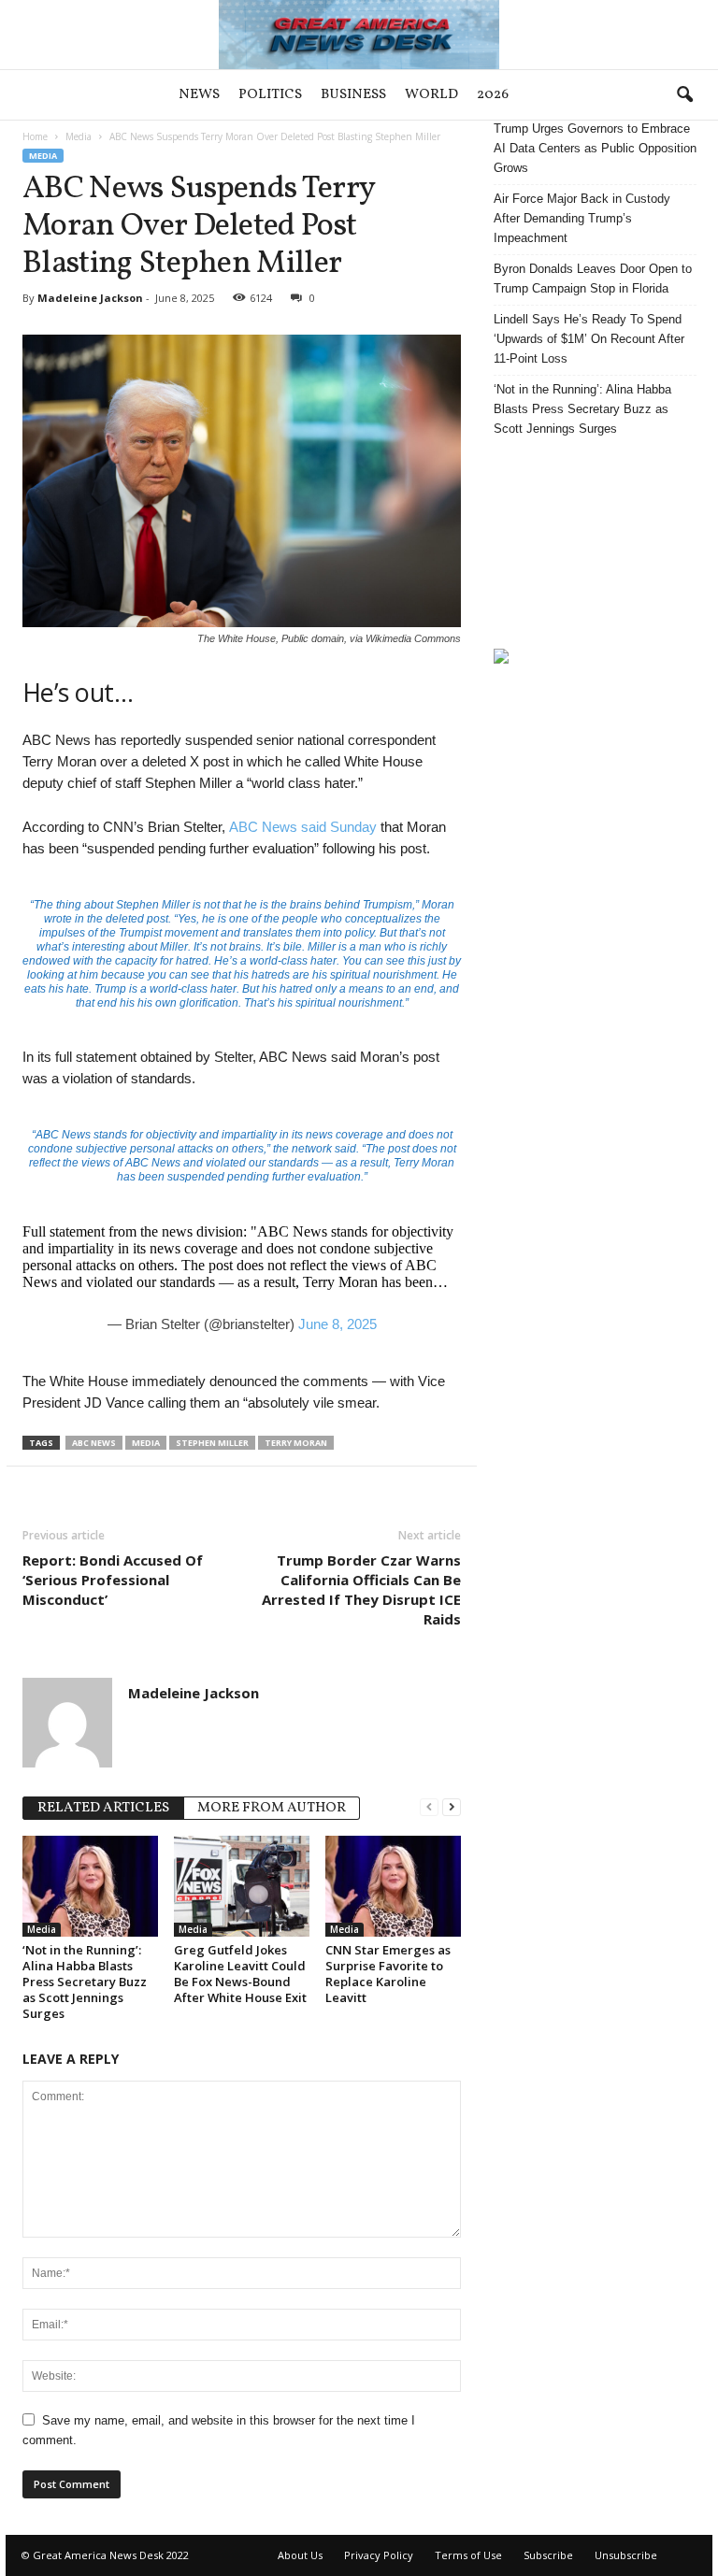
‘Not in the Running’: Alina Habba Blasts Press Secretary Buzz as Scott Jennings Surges (85, 1982)
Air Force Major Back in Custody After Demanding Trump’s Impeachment (582, 218)
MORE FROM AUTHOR (272, 1808)
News (199, 95)
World (431, 95)
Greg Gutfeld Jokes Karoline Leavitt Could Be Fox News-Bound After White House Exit (240, 1974)
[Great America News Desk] (359, 35)
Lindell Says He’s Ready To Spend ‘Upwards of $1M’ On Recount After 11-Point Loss (589, 339)
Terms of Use (468, 2555)
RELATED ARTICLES (103, 1808)
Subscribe (548, 2555)
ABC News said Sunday (303, 827)
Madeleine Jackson (90, 298)
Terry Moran (296, 1443)
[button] (684, 95)
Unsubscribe (626, 2555)
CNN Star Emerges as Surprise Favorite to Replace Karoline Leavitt (388, 1974)
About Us (300, 2555)
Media (79, 136)
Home (35, 136)
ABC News (94, 1443)
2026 (493, 95)
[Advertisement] (595, 543)
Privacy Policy (379, 2555)
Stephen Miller (212, 1443)
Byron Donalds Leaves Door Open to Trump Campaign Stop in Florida (593, 279)
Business (353, 95)
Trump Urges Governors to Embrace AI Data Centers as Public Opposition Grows (595, 148)
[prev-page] (429, 1806)
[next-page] (452, 1806)
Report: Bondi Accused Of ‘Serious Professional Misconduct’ (113, 1580)
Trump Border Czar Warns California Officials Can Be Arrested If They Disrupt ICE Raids (361, 1589)
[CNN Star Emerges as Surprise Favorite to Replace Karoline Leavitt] (393, 1886)
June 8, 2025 (337, 1324)
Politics (270, 95)
